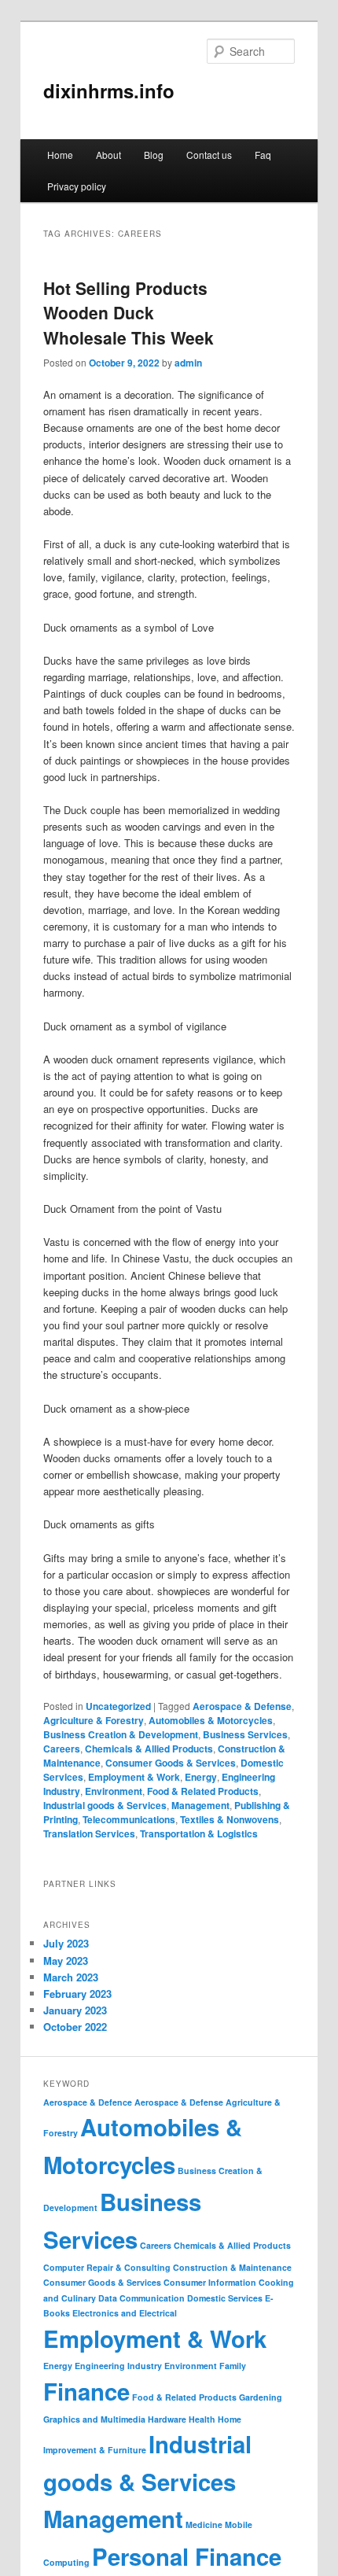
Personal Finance (187, 2556)
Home (60, 155)
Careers (62, 1749)
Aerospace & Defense (242, 1706)
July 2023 (66, 1943)
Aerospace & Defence (88, 2102)
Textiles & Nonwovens (230, 1819)
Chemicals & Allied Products (149, 1749)
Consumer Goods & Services (171, 1763)
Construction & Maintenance (232, 2267)
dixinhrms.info (109, 90)
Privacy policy (77, 186)
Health (202, 2419)
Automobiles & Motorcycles (211, 1720)
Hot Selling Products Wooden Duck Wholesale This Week (129, 313)
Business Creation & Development (121, 1734)
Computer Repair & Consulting (107, 2267)
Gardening (261, 2397)
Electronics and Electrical (125, 2313)
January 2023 (75, 2010)
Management (200, 1805)
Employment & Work (134, 1777)
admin (188, 363)
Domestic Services (225, 2298)
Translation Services (89, 1833)
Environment (114, 1791)
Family (233, 2366)
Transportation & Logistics (199, 1833)
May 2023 (66, 1961)
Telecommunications (129, 1819)
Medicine (204, 2524)
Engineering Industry (118, 2366)
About (108, 155)
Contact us (209, 155)
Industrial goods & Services (105, 1805)
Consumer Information (210, 2282)
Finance (86, 2391)
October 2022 (75, 2027)
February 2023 (77, 1994)
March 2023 (71, 1977)
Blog (154, 155)
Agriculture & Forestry (94, 1720)
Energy (201, 1777)
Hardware (167, 2419)
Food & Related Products (203, 1791)
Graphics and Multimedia (94, 2419)
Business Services (245, 1734)
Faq (263, 155)
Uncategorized (118, 1706)
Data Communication (141, 2298)
